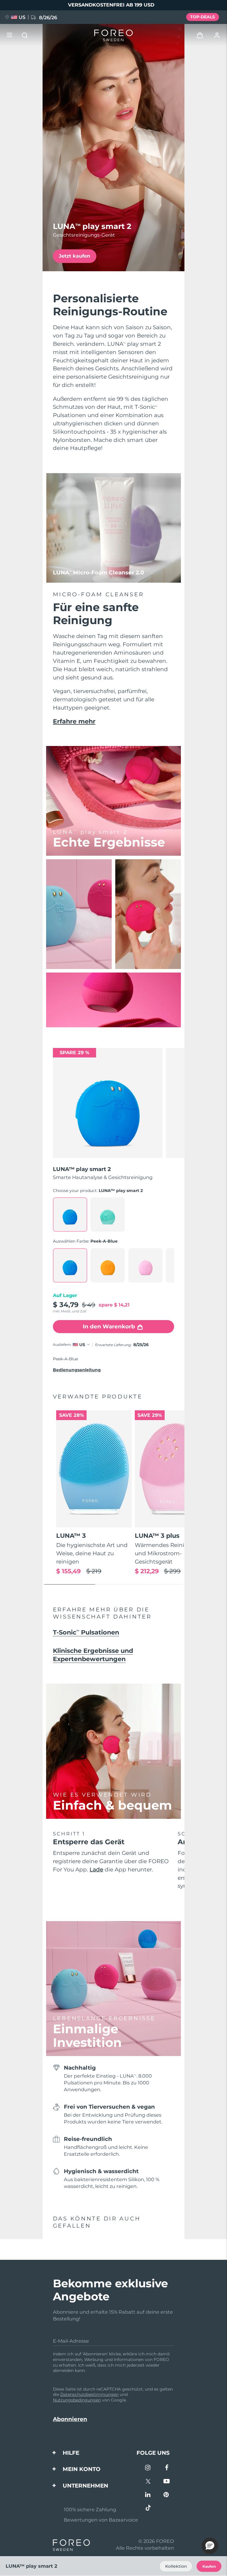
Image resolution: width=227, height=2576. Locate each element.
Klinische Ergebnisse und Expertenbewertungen (93, 1655)
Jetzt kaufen (74, 256)
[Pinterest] (167, 2495)
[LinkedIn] (148, 2495)
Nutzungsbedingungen (77, 2400)
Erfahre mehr (74, 721)
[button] (210, 2546)
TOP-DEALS (202, 17)
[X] (148, 2482)
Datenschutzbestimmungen (89, 2394)
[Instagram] (148, 2468)
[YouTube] (167, 2482)
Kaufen (209, 2566)
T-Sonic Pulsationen (86, 1632)
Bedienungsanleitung (77, 1370)
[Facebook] (167, 2468)
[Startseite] (113, 35)
